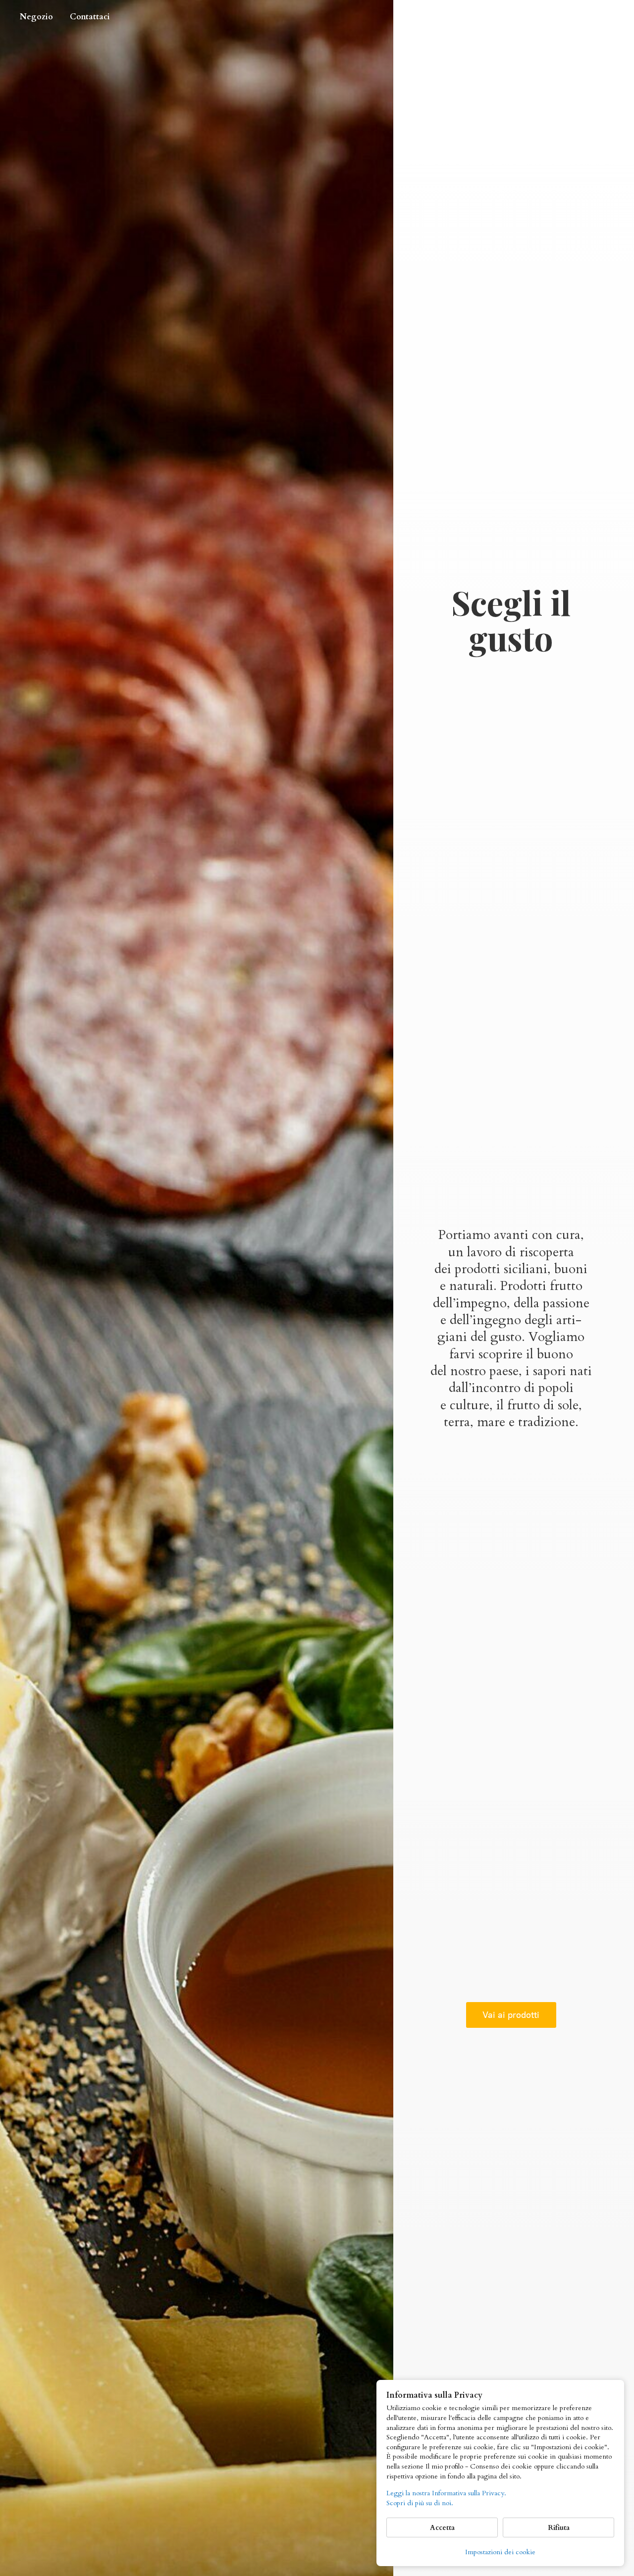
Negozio (36, 17)
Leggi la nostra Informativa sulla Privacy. (446, 2493)
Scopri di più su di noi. (420, 2503)
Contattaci (90, 17)
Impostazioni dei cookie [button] (500, 2552)
